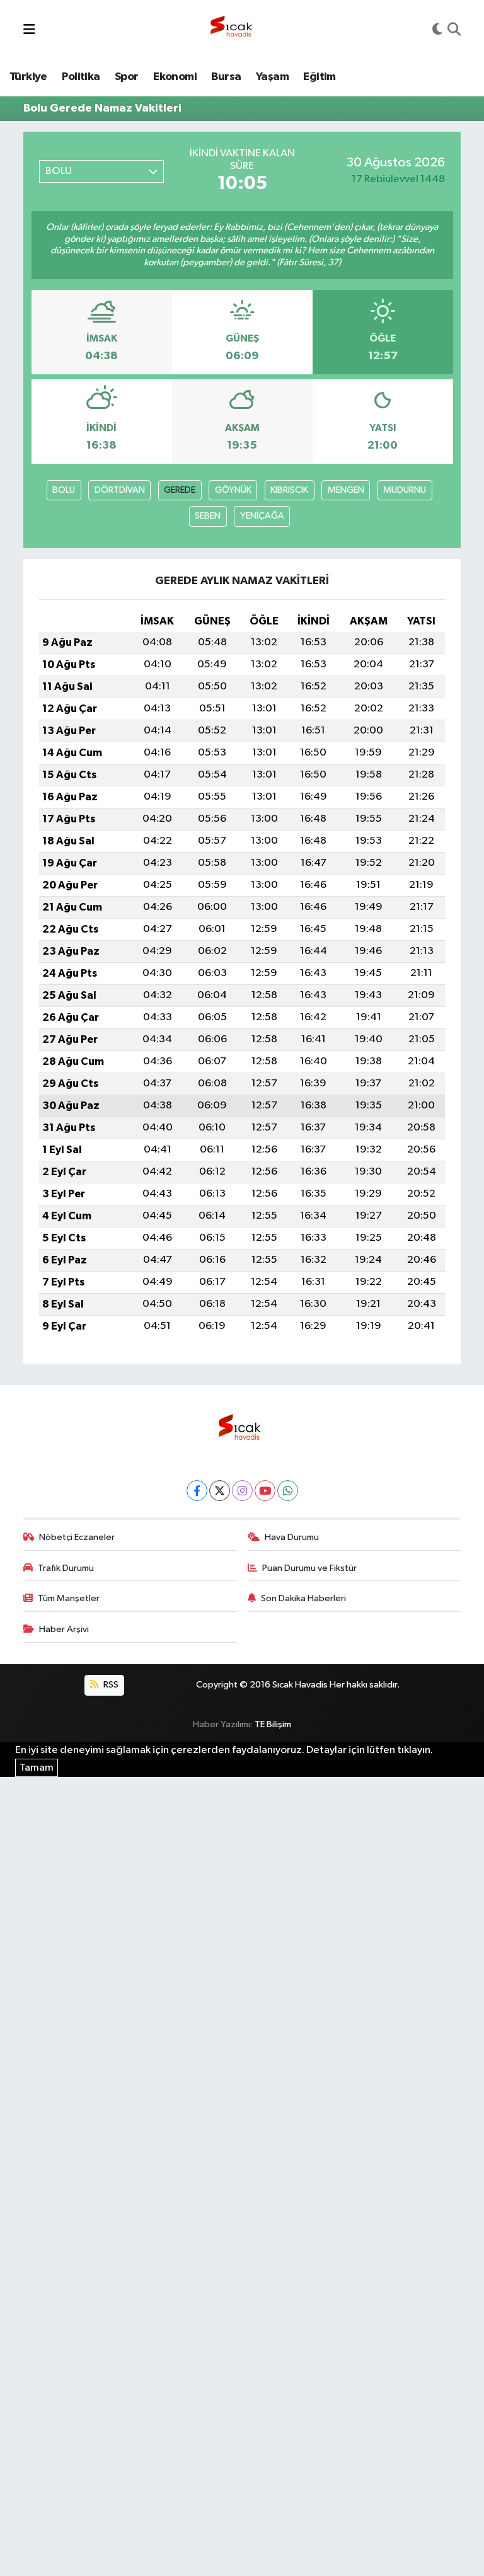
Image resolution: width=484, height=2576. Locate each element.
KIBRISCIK (289, 490)
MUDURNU (405, 490)
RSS (110, 1685)
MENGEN (346, 490)
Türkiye (28, 77)
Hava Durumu (292, 1537)
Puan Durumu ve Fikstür (309, 1568)
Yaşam (272, 77)
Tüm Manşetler (69, 1598)
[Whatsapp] (288, 1491)
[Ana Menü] (29, 31)
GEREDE (180, 490)
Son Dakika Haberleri (303, 1598)
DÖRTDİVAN (120, 490)
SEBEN (208, 516)
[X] (220, 1491)
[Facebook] (197, 1491)
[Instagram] (242, 1491)
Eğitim (319, 77)
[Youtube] (265, 1491)
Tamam (37, 1768)
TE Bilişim (273, 1724)
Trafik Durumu (66, 1568)
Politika (81, 77)
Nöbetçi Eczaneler (77, 1537)
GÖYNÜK (233, 490)
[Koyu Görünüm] (437, 31)
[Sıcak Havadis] (234, 30)
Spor (127, 77)
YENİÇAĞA (262, 516)
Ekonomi (175, 77)
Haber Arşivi (64, 1629)
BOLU (64, 490)
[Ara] (454, 31)
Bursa (226, 77)
